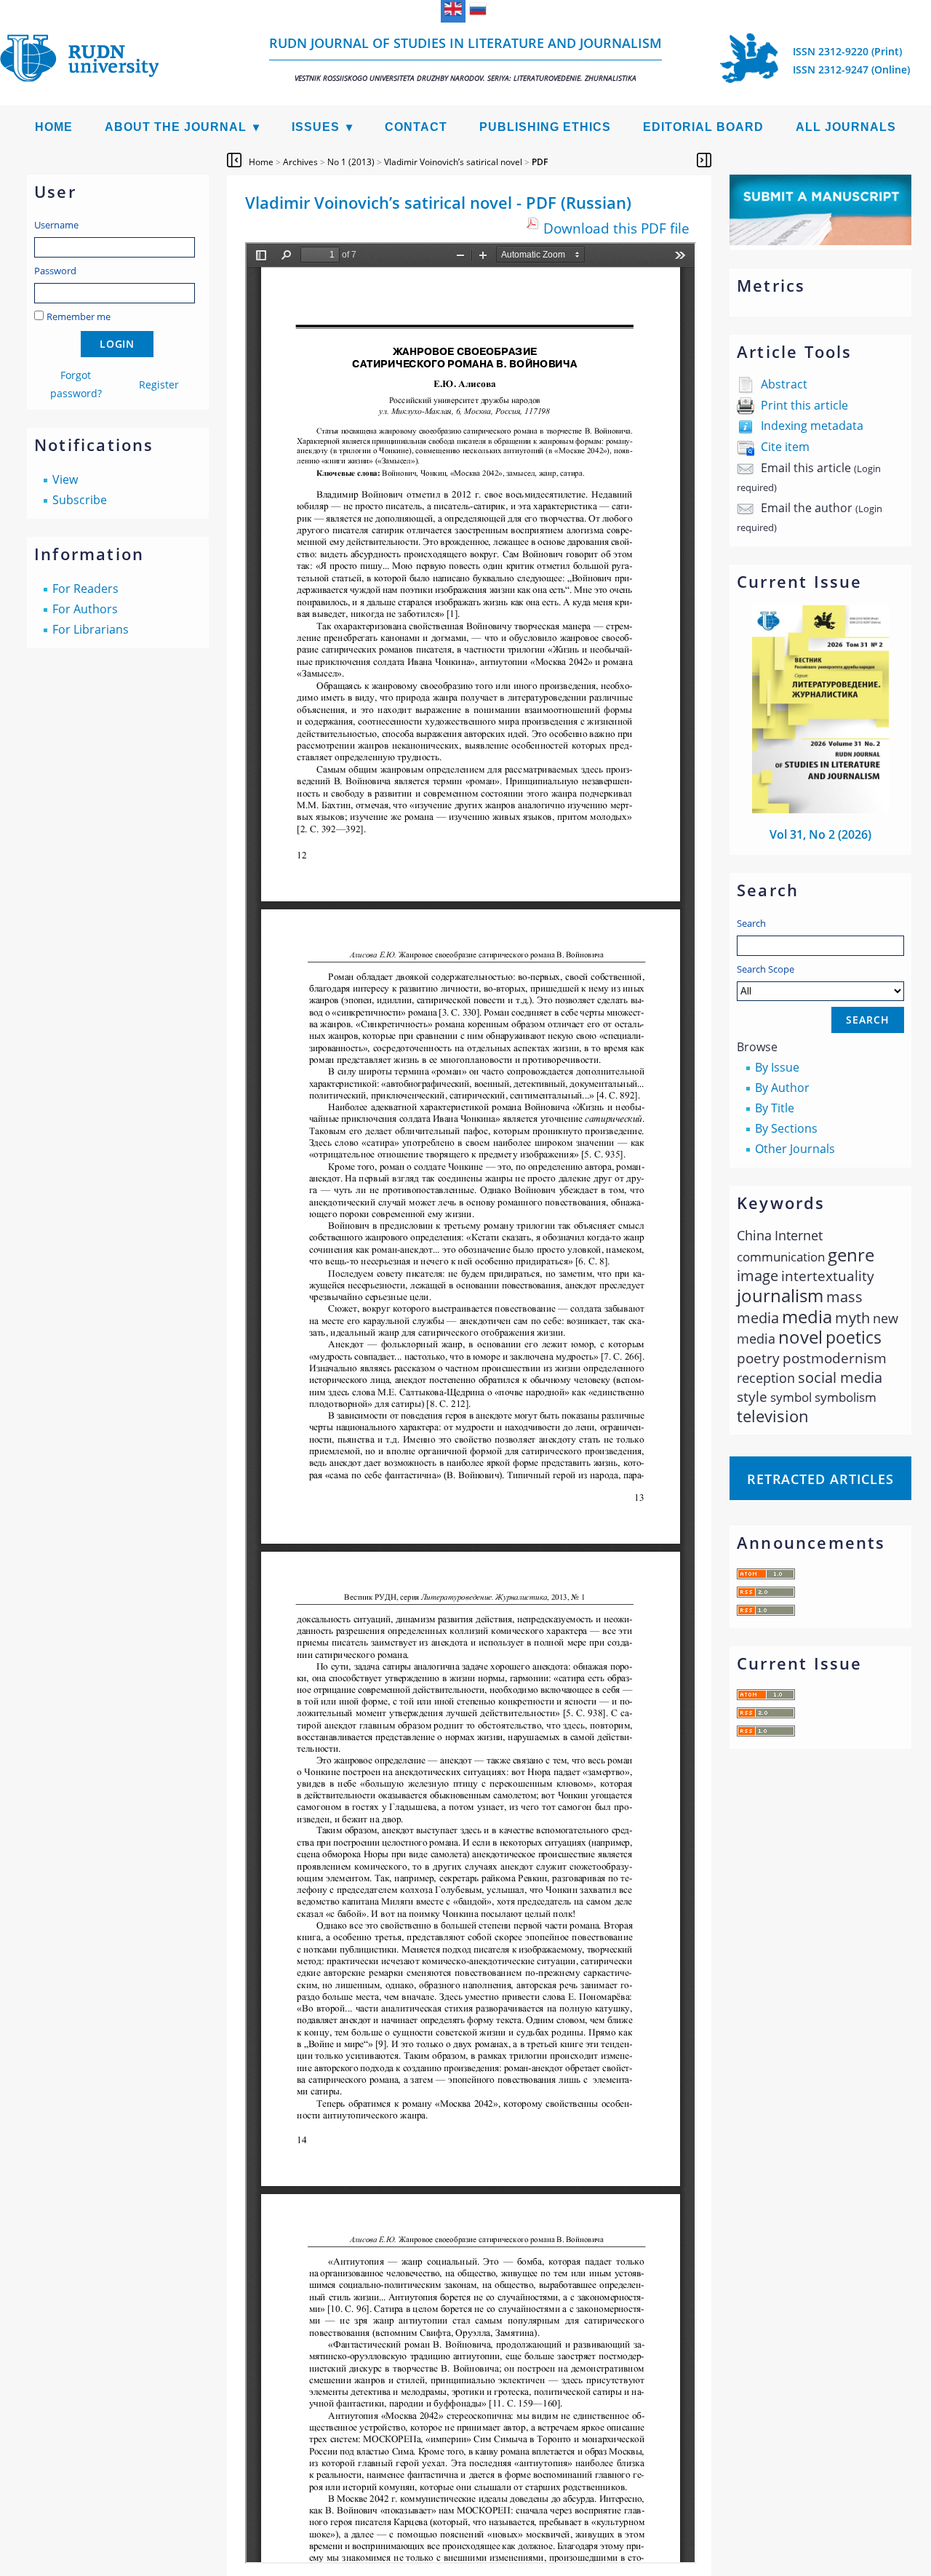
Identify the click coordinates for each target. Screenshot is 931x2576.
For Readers (85, 589)
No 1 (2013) (351, 162)
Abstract (784, 384)
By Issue (777, 1067)
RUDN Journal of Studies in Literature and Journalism (465, 59)
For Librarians (91, 629)
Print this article (804, 405)
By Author (782, 1088)
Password (55, 271)
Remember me (79, 316)
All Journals (846, 127)
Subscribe (80, 500)
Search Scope (766, 969)
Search (751, 923)
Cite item (785, 447)
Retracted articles (820, 1479)
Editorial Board (703, 127)
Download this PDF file (616, 228)
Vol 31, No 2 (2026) (820, 834)
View (65, 479)
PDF (540, 162)
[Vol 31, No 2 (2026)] (820, 809)
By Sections (786, 1128)
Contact (416, 127)
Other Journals (795, 1149)
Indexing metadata (812, 426)
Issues (316, 127)
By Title (775, 1108)
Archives (300, 162)
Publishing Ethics (545, 127)
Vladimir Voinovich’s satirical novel (453, 162)
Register (159, 384)
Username (56, 225)
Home (54, 127)
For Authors (85, 609)
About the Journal (176, 127)
